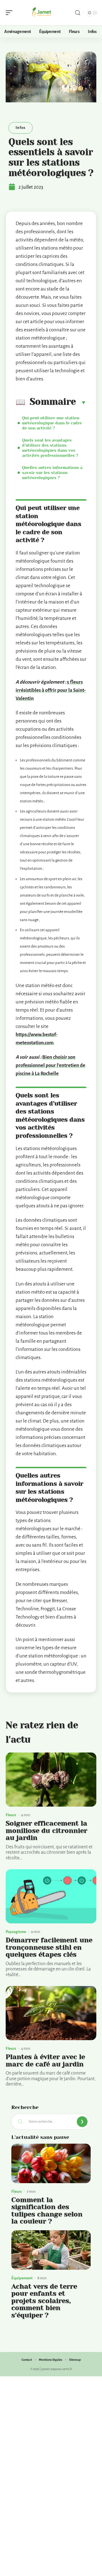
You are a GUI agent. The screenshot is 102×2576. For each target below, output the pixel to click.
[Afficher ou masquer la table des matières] (81, 402)
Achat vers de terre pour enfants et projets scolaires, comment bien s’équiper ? (44, 2301)
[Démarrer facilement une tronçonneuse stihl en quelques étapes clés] (51, 1896)
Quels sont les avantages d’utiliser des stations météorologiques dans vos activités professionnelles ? (50, 448)
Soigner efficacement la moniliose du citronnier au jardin (46, 1830)
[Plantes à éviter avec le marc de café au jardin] (51, 2013)
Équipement (22, 2278)
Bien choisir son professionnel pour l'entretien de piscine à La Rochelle (50, 1065)
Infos (21, 128)
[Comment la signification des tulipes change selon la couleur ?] (51, 2163)
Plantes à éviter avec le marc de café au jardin (45, 2060)
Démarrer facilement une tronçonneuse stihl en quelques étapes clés (49, 1947)
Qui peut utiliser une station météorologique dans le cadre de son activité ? (52, 423)
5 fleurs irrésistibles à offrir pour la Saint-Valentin (51, 690)
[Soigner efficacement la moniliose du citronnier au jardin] (51, 1780)
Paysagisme (16, 1932)
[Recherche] (78, 13)
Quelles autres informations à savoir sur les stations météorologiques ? (52, 473)
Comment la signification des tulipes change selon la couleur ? (47, 2211)
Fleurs (11, 1815)
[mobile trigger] (10, 13)
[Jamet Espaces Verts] (41, 13)
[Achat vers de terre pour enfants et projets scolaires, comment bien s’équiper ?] (51, 2250)
